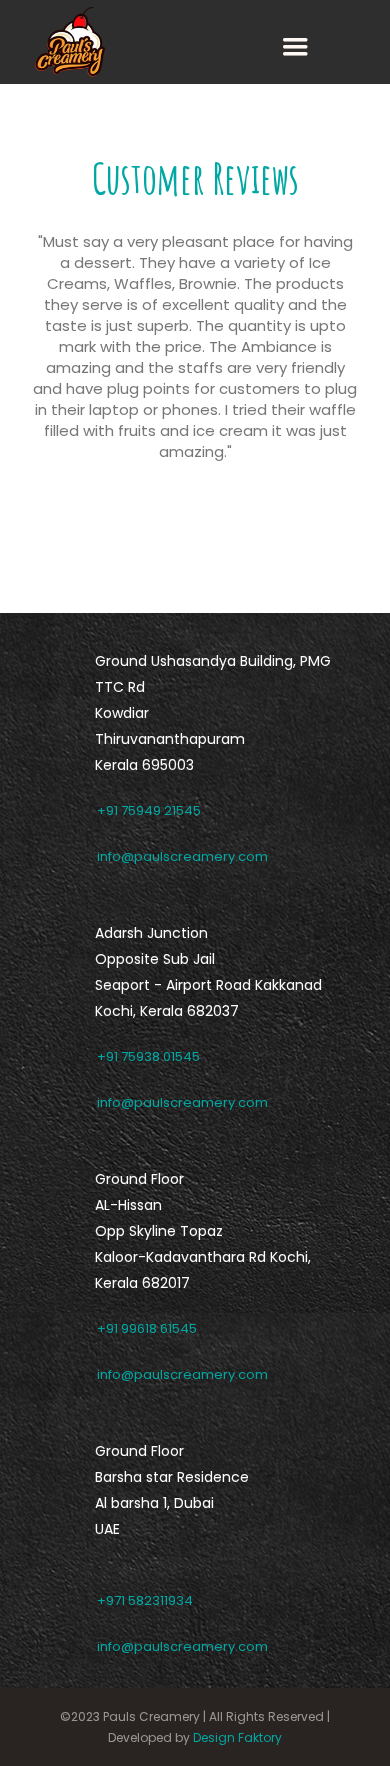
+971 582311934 (145, 1600)
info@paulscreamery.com (182, 856)
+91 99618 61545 (147, 1328)
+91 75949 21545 (149, 810)
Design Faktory (236, 1737)
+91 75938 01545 (148, 1056)
